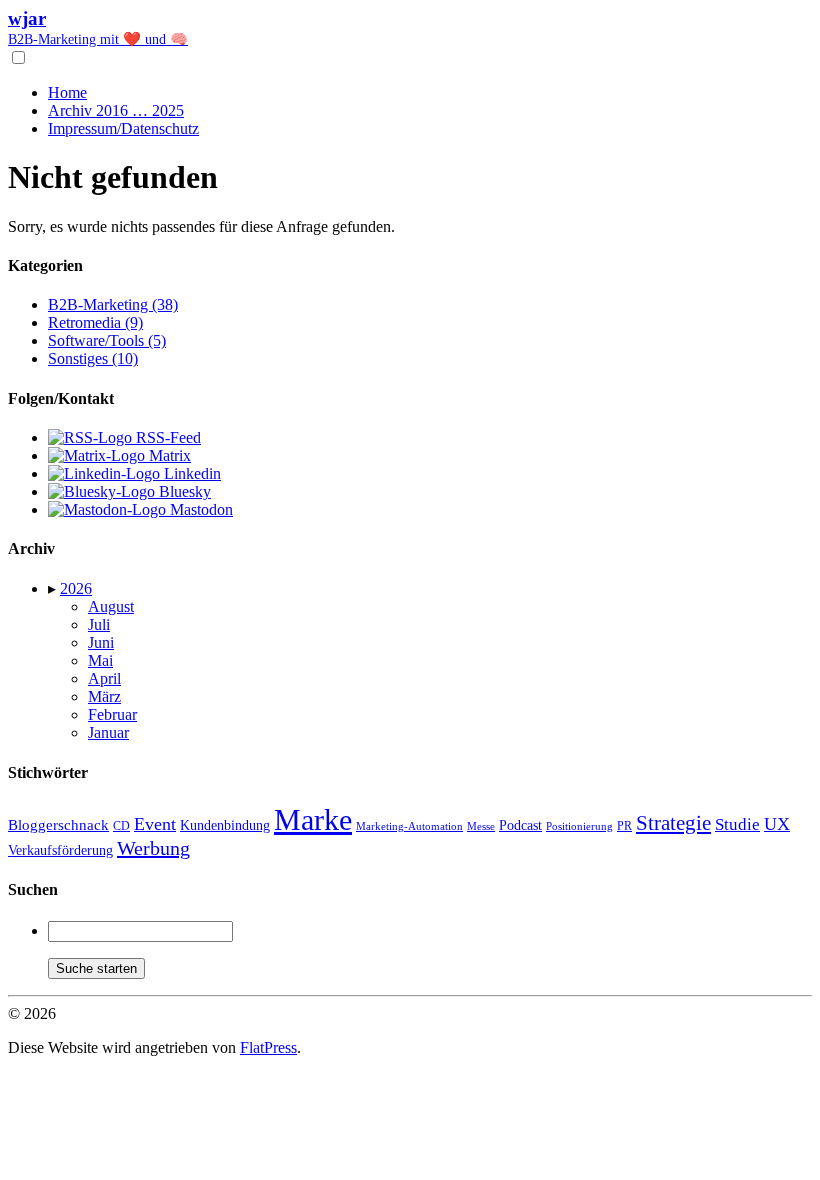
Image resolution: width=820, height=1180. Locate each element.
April (104, 678)
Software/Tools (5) (107, 340)
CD (121, 826)
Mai (100, 660)
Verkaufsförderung (60, 850)
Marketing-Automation (409, 826)
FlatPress (268, 1047)
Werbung (153, 848)
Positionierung (579, 826)
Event (155, 824)
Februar (112, 714)
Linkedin (190, 473)
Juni (101, 642)
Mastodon (199, 509)
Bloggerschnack (58, 825)
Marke (313, 819)
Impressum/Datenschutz (123, 128)
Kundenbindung (225, 825)
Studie (737, 824)
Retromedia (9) (95, 322)
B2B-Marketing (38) (113, 304)
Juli (99, 624)
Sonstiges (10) (93, 358)
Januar (108, 732)
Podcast (520, 825)
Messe (481, 826)
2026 (76, 588)
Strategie (673, 823)
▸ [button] (54, 588)
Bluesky (183, 491)
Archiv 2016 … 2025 (116, 110)
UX (777, 824)
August (111, 606)
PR (624, 826)
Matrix (168, 455)
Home (67, 92)
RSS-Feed (166, 437)
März (104, 696)
